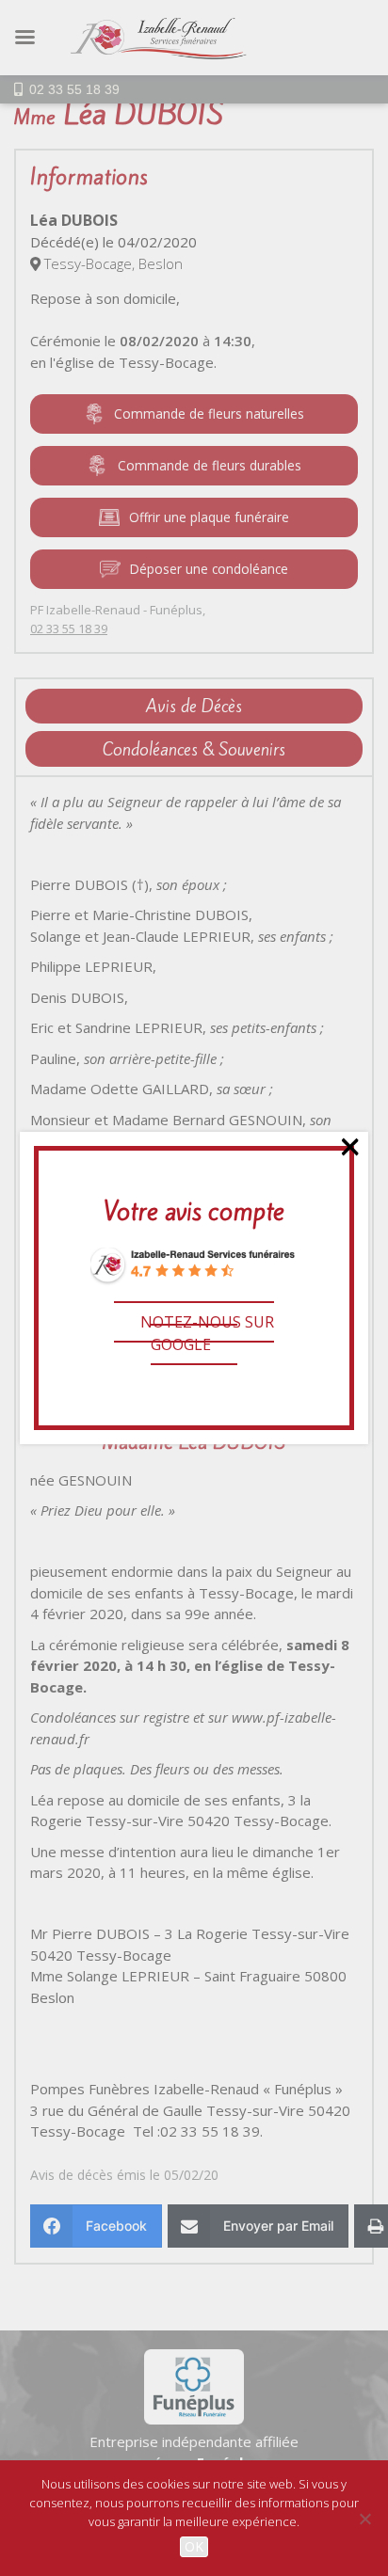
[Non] (364, 2519)
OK (194, 2546)
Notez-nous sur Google (207, 1333)
